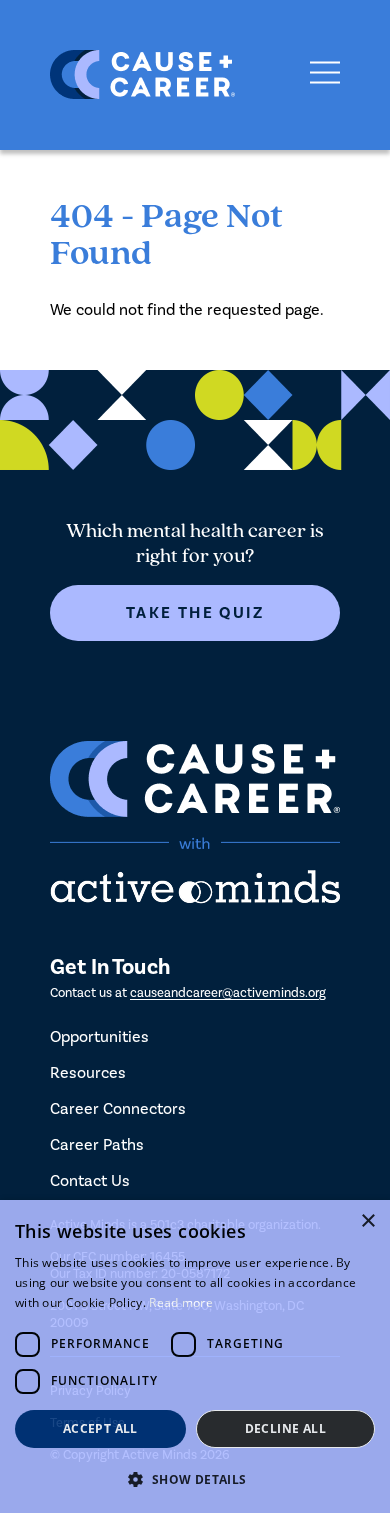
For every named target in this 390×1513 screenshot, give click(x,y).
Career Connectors (118, 1108)
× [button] (367, 1221)
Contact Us (90, 1180)
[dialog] (195, 1356)
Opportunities (99, 1036)
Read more (181, 1302)
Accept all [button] (100, 1428)
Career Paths (97, 1144)
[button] (195, 1479)
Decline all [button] (285, 1428)
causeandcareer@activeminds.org (228, 992)
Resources (88, 1072)
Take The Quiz (195, 613)
